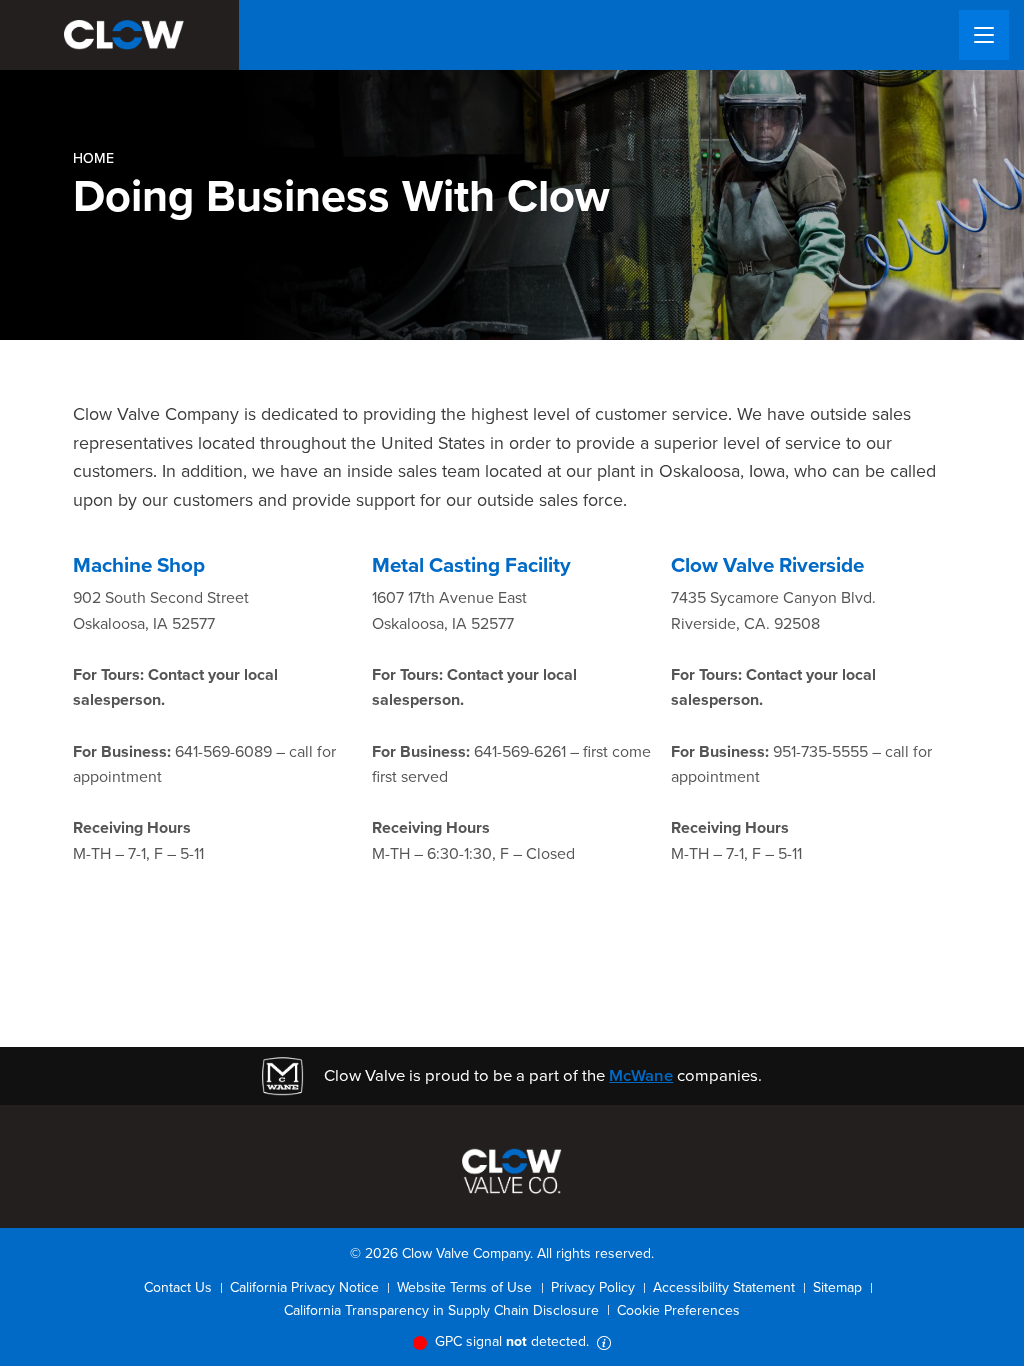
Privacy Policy (593, 1287)
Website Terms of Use (464, 1287)
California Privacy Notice (304, 1287)
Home (93, 158)
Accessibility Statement (724, 1287)
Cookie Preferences (678, 1310)
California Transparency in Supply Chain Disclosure (441, 1310)
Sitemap (837, 1287)
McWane (641, 1075)
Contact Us (178, 1287)
